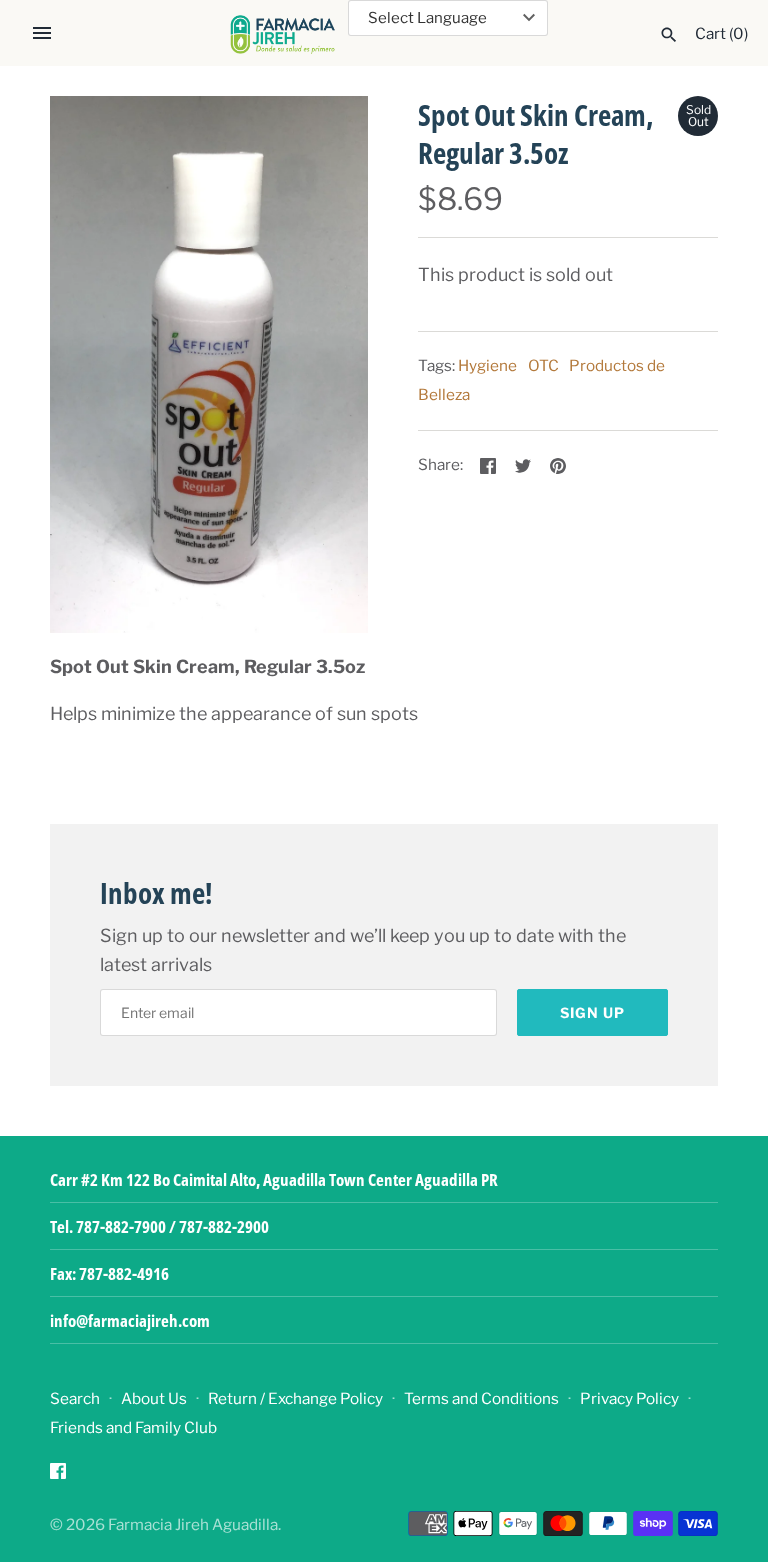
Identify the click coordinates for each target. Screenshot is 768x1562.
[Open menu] (42, 33)
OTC (543, 365)
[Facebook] (58, 1476)
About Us (154, 1398)
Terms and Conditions (481, 1398)
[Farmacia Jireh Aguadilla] (282, 34)
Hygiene (487, 365)
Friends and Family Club (133, 1427)
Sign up (592, 1012)
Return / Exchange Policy (295, 1398)
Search (75, 1398)
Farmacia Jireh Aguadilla (193, 1524)
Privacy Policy (629, 1398)
